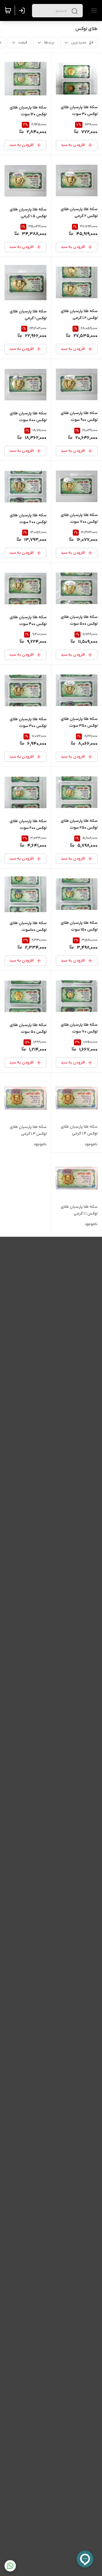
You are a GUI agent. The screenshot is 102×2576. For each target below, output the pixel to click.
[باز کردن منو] (93, 11)
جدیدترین (79, 42)
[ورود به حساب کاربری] (23, 11)
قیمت (23, 42)
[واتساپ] (10, 2566)
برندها (49, 42)
